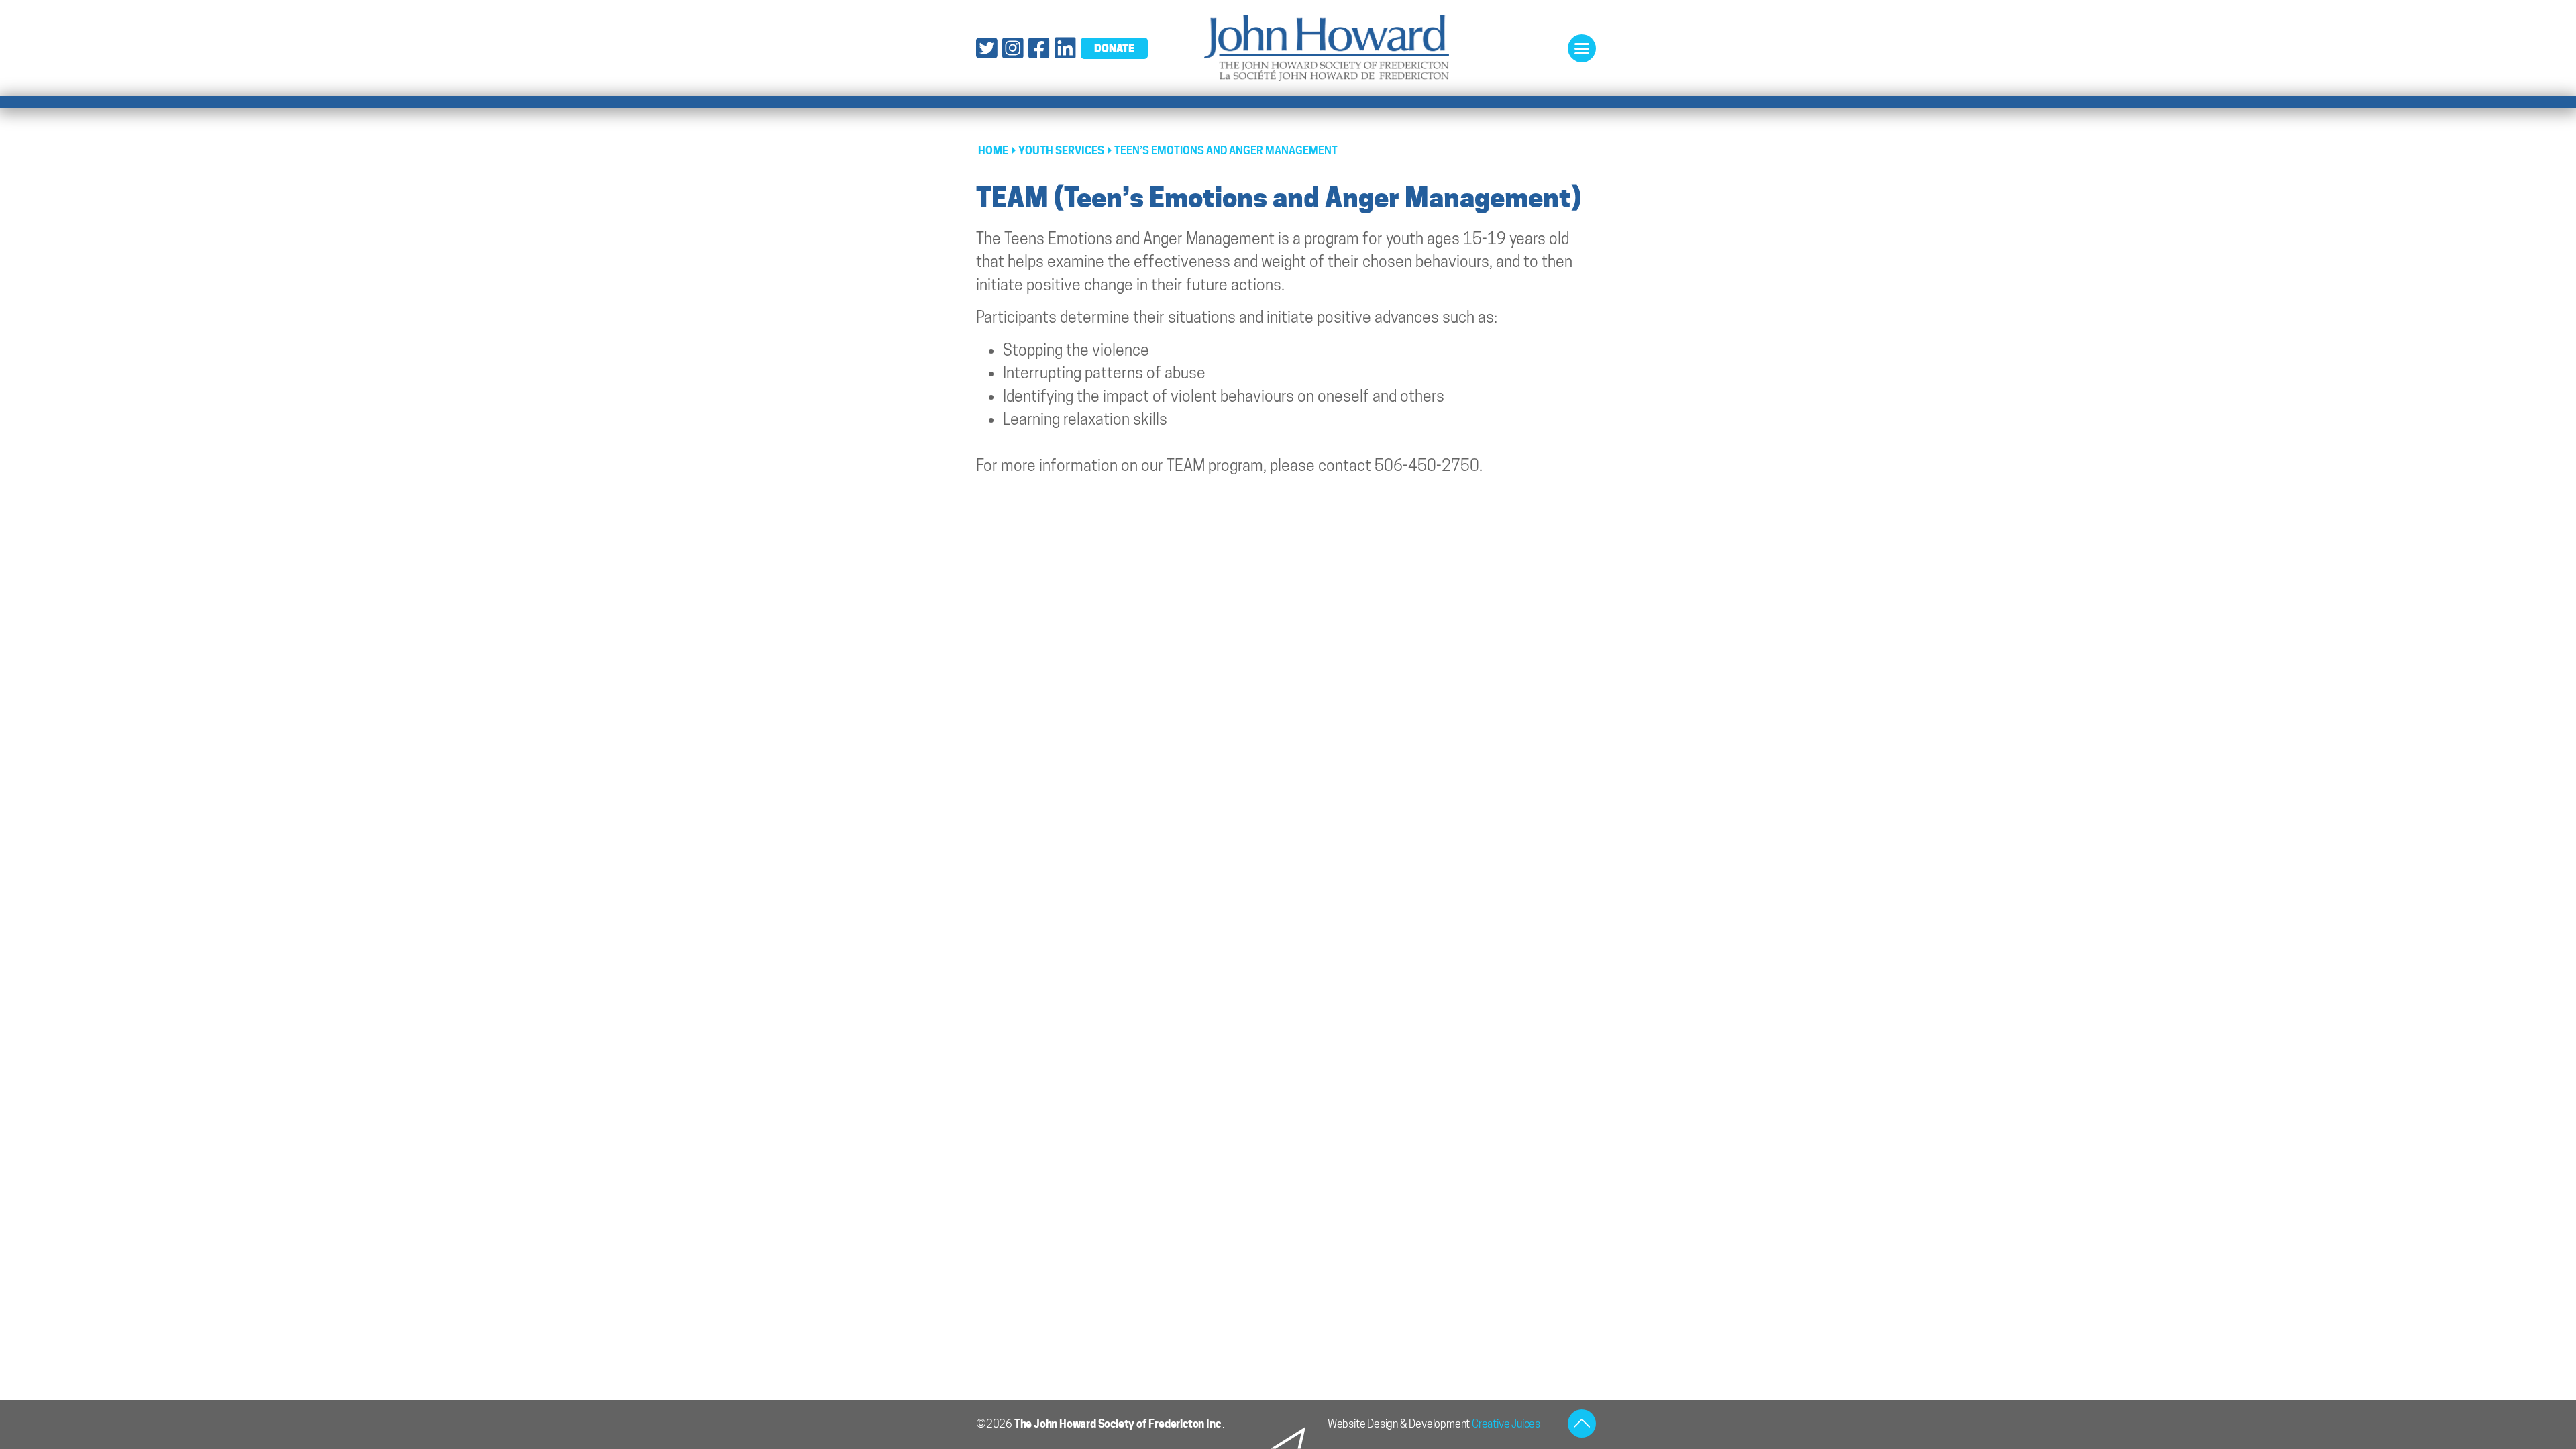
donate (1114, 48)
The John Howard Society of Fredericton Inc (1118, 1424)
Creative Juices (1506, 1424)
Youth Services (1061, 151)
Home (993, 151)
